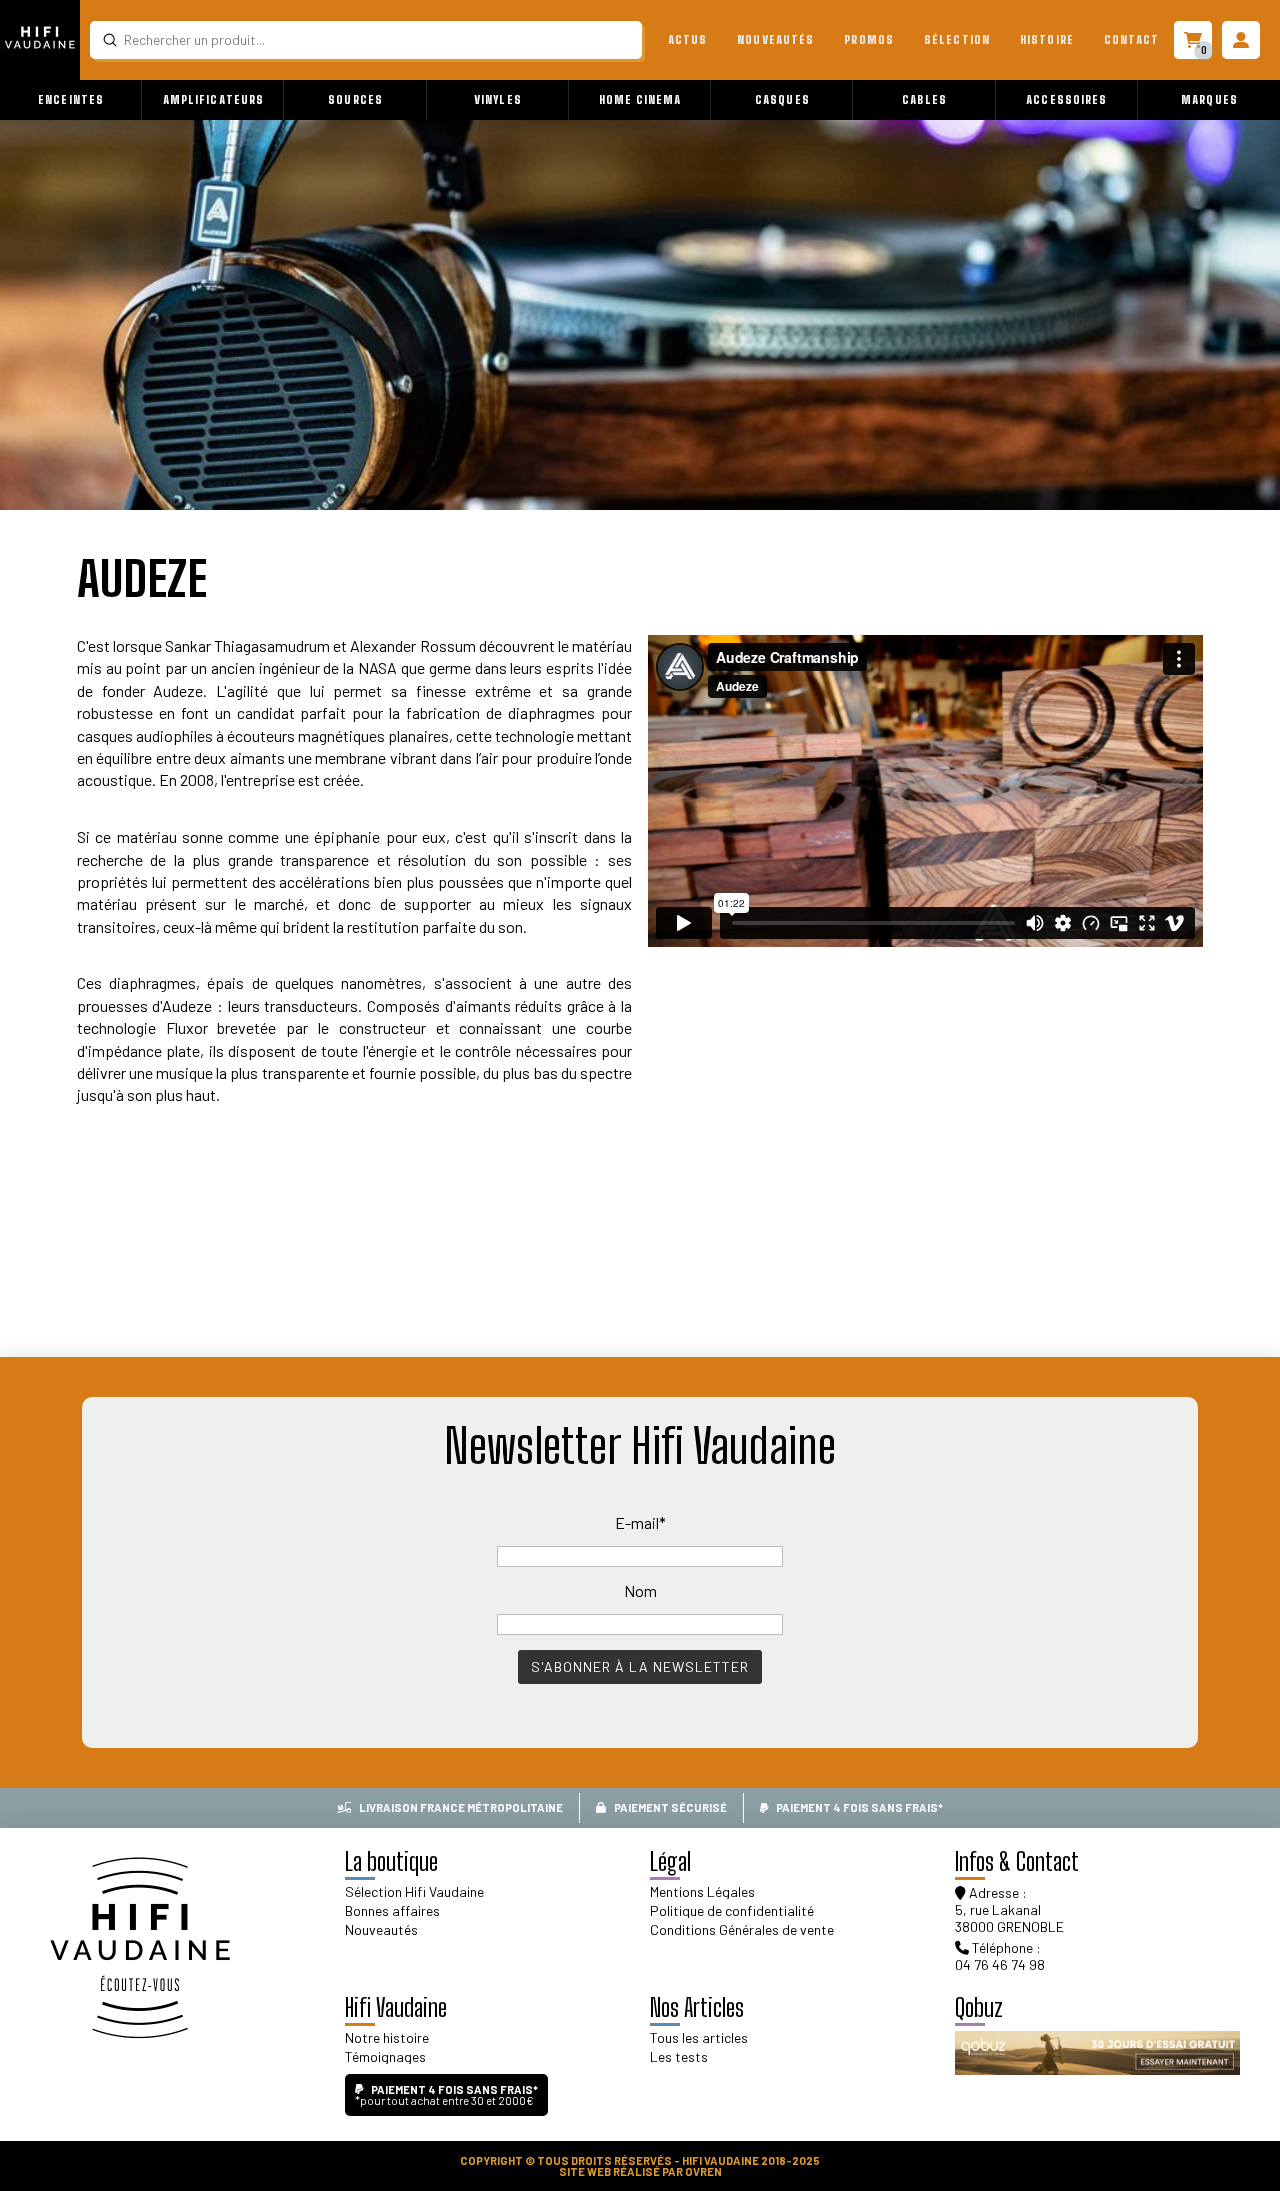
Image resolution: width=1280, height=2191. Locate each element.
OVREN (703, 2171)
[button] (71, 100)
